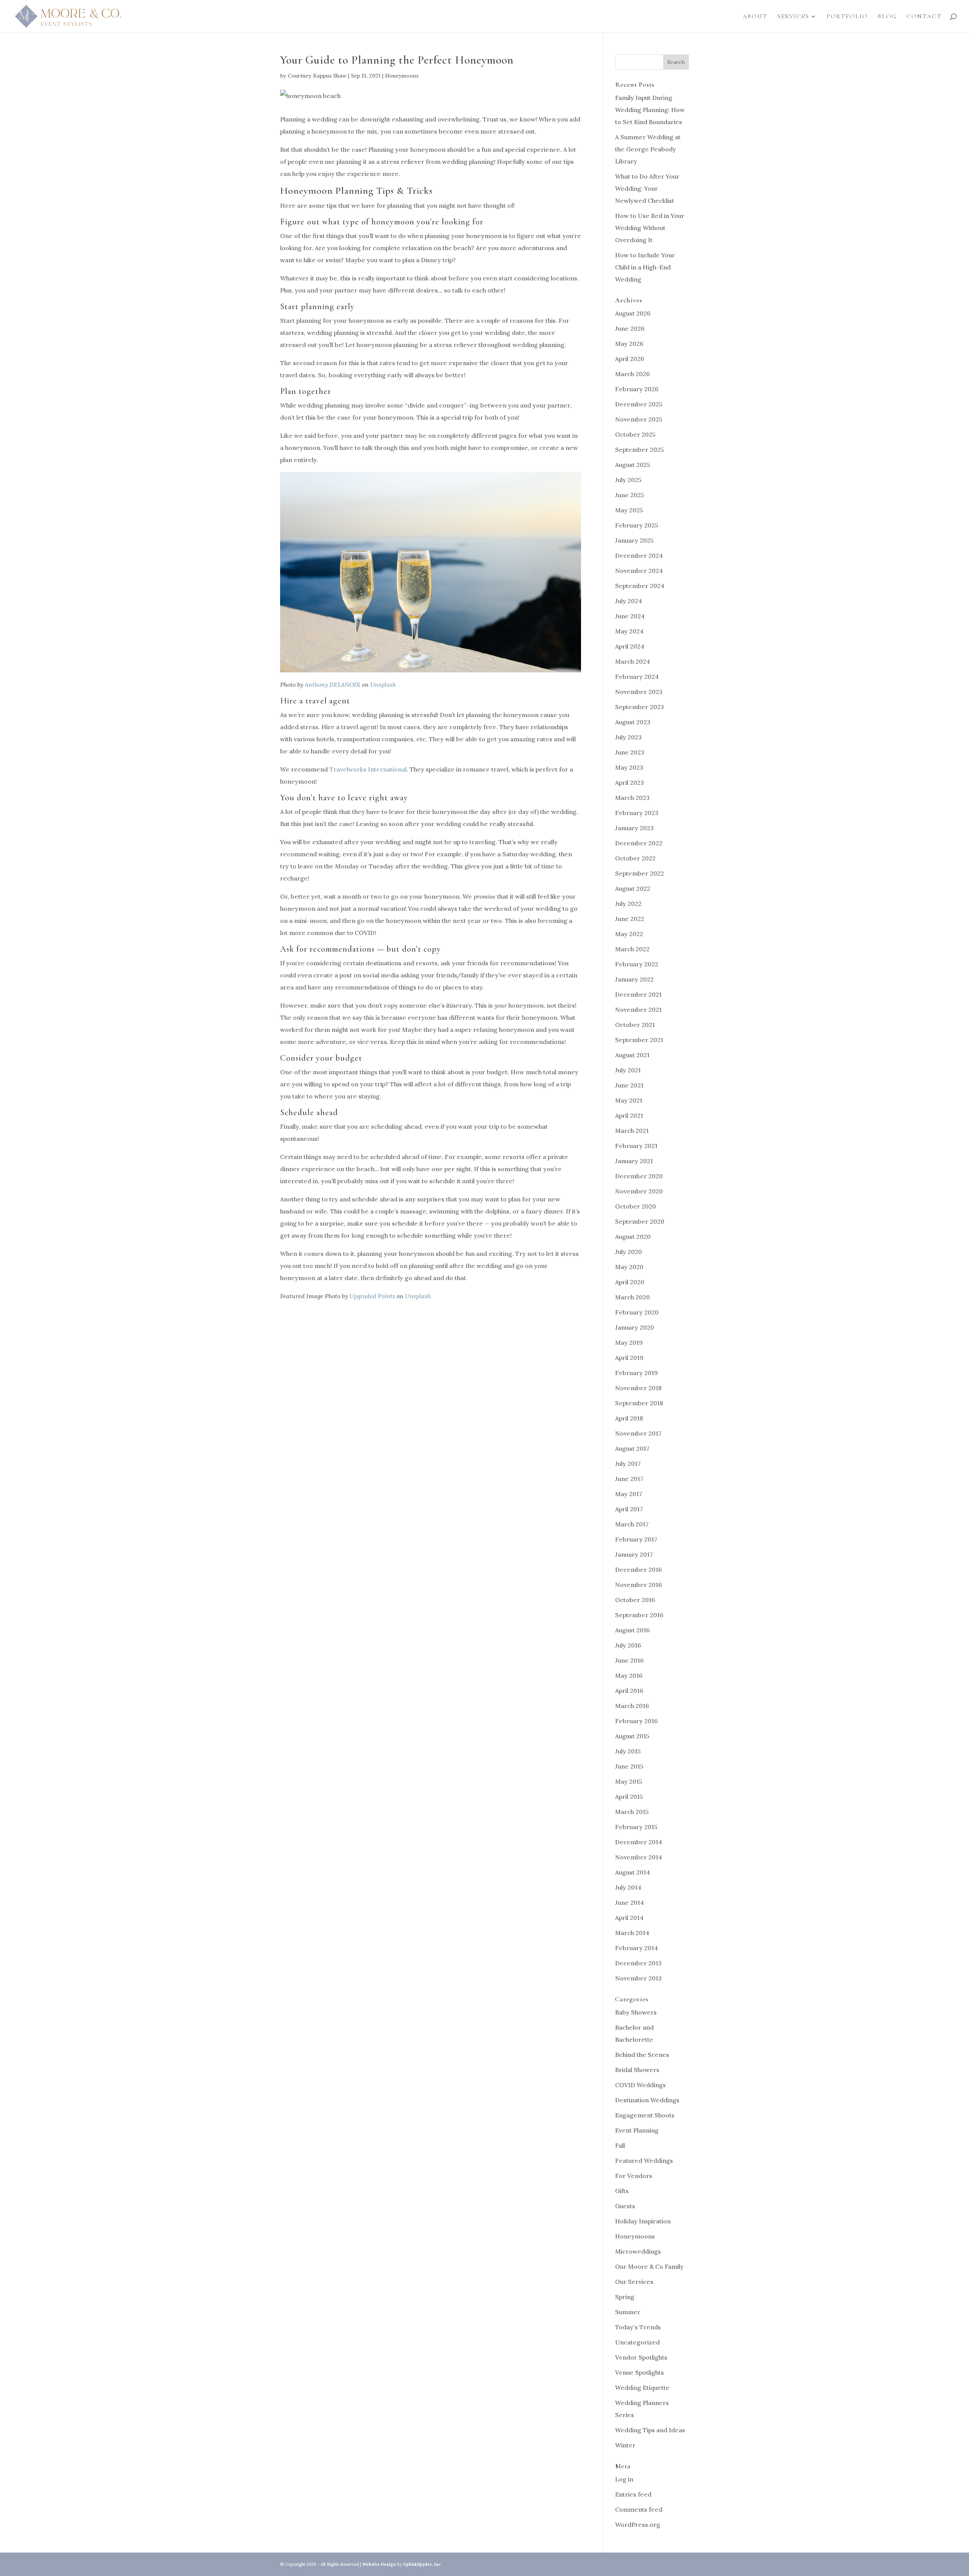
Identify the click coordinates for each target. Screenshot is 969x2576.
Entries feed (633, 2494)
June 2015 (629, 1766)
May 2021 (629, 1100)
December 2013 (638, 1963)
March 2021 (632, 1131)
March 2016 (632, 1706)
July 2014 (628, 1887)
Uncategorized (637, 2342)
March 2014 (632, 1933)
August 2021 (632, 1055)
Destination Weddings (647, 2100)
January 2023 (634, 828)
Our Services (634, 2282)
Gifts (622, 2191)
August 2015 (632, 1736)
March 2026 (632, 374)
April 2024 (630, 646)
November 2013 (638, 1978)
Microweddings (638, 2251)
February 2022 (637, 964)
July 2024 (629, 601)
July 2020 (629, 1252)
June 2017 (629, 1479)
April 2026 (630, 359)
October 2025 (635, 434)
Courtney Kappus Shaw (317, 76)
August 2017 (632, 1448)
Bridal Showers (637, 2070)
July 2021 (628, 1070)
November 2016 (639, 1585)
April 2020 (630, 1282)
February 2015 (636, 1827)
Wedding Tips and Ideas (650, 2430)
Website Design (379, 2564)
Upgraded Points (372, 1296)
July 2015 (628, 1751)
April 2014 (629, 1918)
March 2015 (632, 1812)
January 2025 (634, 540)
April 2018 (629, 1418)
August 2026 (633, 313)
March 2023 (632, 798)
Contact (924, 17)
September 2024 (640, 586)
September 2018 (639, 1403)
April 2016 (629, 1691)
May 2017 (629, 1494)
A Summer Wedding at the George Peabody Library (648, 149)
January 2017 (634, 1554)
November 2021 (638, 1010)
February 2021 (636, 1146)
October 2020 (636, 1206)
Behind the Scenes (642, 2055)
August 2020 (633, 1237)
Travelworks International (368, 769)
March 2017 (632, 1524)
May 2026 (629, 344)
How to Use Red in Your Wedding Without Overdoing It (650, 228)
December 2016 (639, 1570)
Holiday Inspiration (643, 2221)
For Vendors (634, 2176)
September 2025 (640, 450)
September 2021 (639, 1040)
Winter (625, 2445)
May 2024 (629, 631)
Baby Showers (636, 2012)
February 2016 (636, 1721)
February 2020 (637, 1312)
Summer (628, 2312)
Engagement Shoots (645, 2115)
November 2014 (639, 1857)
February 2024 (637, 677)
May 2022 (629, 934)
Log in (624, 2479)
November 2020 (639, 1191)
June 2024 (630, 616)
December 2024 (639, 555)
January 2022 (634, 979)
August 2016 (632, 1630)
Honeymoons (402, 76)
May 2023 (629, 767)
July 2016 (628, 1645)
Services (793, 17)
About (755, 17)
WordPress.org (638, 2525)
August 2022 (633, 888)
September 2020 (640, 1221)
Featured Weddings (644, 2161)
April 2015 (629, 1797)
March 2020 (632, 1297)
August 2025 (633, 465)
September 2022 (640, 873)
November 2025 (639, 419)
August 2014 (632, 1872)
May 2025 (629, 510)
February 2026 (637, 389)
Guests (625, 2206)
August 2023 (633, 722)
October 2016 (635, 1600)
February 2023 (637, 813)
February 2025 (637, 525)
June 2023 (630, 752)
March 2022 (632, 949)
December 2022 (639, 843)
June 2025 (630, 495)
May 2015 (629, 1781)
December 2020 (639, 1176)
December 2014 (639, 1842)
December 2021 (638, 994)
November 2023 (639, 692)
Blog (887, 17)
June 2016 (629, 1660)
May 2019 (629, 1342)
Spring (625, 2297)
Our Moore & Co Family (649, 2266)
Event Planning (637, 2130)
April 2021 (629, 1115)
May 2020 (629, 1267)
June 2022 (630, 919)
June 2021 (629, 1085)
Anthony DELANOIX (333, 684)
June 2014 (629, 1902)
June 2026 (630, 328)
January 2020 (635, 1327)
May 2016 (629, 1675)
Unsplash (383, 684)
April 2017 (629, 1509)
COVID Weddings (640, 2085)
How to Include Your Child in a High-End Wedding (645, 267)
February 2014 (636, 1948)
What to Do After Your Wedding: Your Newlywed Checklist (647, 188)
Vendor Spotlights (641, 2357)
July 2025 (628, 480)
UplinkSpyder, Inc (422, 2564)
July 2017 (628, 1464)
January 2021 (634, 1161)
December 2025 (639, 404)
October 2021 (635, 1025)
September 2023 (640, 707)
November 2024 (639, 571)
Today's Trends (638, 2327)
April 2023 (629, 782)
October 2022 (635, 858)
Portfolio (847, 17)
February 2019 (636, 1373)
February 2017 (636, 1539)
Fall (620, 2145)
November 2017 (638, 1433)
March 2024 (632, 661)
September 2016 (639, 1615)
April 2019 (629, 1358)
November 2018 (638, 1388)
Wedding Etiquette (642, 2388)
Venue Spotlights (640, 2372)
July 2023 (628, 737)
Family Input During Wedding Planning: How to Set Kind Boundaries (650, 110)
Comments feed (639, 2509)
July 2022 (628, 904)
